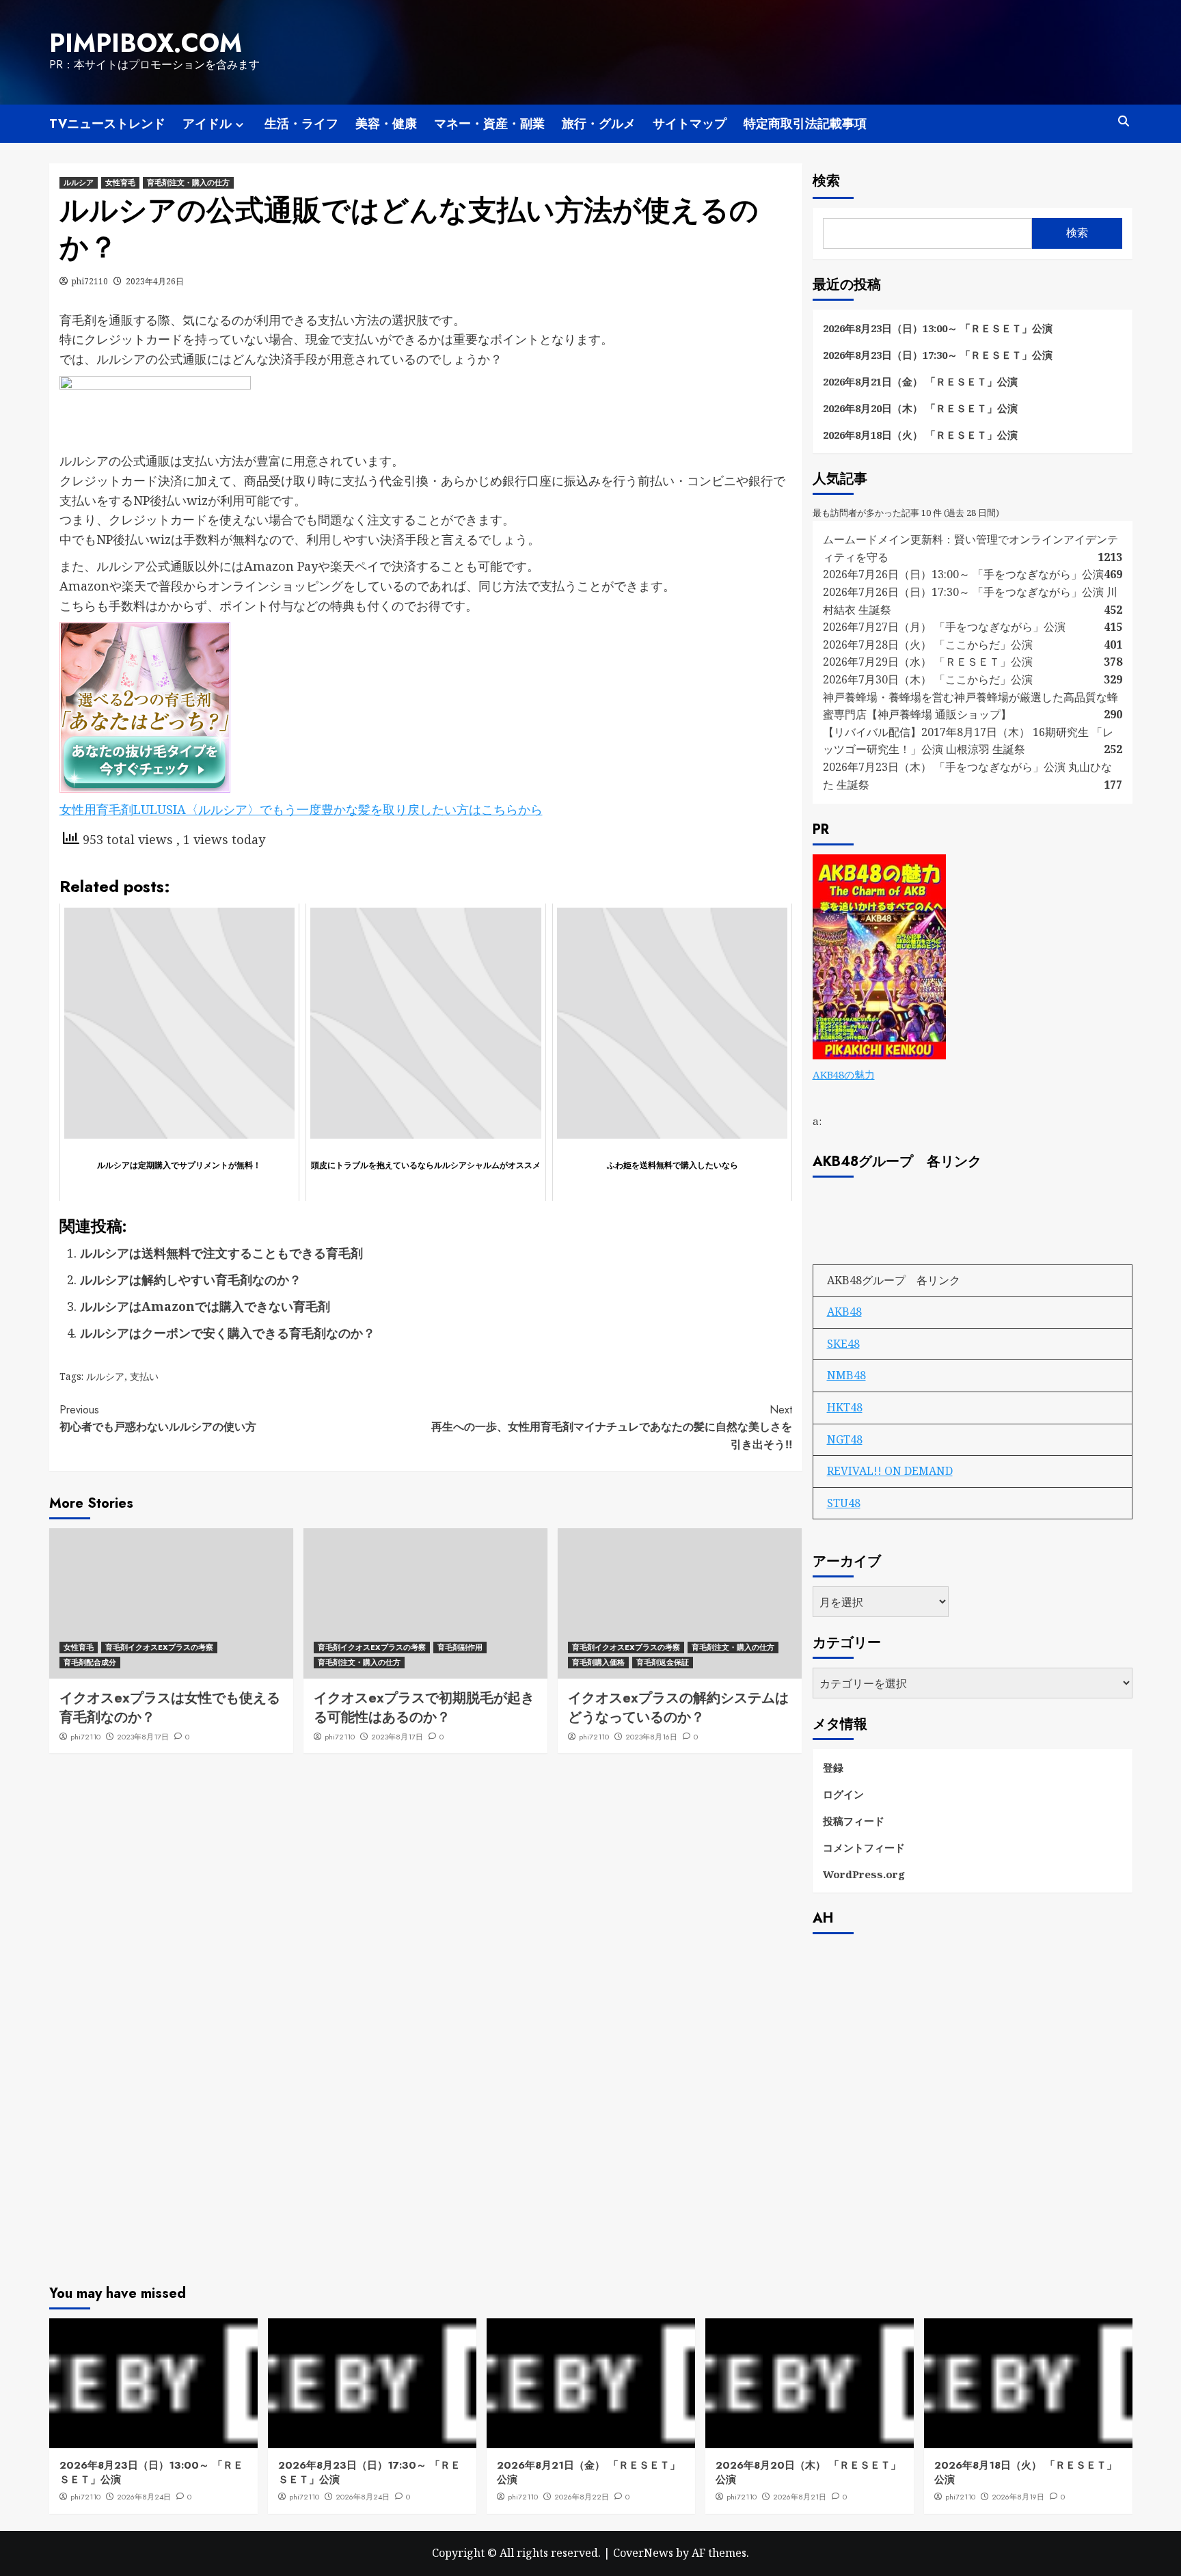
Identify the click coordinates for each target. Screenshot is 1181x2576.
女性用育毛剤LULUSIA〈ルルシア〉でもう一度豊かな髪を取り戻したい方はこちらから (301, 809)
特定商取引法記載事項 (805, 124)
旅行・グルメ (599, 124)
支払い (144, 1376)
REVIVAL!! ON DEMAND (890, 1471)
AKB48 (844, 1312)
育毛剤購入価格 (598, 1662)
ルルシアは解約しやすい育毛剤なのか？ (191, 1279)
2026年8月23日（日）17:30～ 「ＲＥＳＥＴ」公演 (938, 355)
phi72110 (90, 281)
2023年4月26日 (155, 281)
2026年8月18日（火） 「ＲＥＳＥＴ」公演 (920, 435)
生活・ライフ (301, 124)
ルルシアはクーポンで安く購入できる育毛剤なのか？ (228, 1333)
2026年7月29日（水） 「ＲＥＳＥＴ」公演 (928, 662)
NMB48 (846, 1375)
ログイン (843, 1794)
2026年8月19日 (1018, 2497)
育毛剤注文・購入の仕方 (188, 182)
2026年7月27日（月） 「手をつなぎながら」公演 (944, 627)
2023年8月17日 (143, 1737)
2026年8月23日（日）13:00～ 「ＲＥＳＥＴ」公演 (938, 328)
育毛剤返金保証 (663, 1662)
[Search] (1124, 121)
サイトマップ (690, 124)
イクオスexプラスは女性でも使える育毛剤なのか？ (170, 1708)
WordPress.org (864, 1874)
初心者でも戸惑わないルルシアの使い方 (158, 1419)
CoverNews (643, 2553)
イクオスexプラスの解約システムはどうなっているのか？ (678, 1708)
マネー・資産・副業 (489, 124)
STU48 (844, 1503)
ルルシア (79, 182)
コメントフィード (864, 1847)
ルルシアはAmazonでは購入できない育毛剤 (205, 1306)
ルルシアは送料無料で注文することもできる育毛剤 (221, 1253)
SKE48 (843, 1344)
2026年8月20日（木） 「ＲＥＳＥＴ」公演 (920, 408)
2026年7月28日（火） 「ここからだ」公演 (928, 645)
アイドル (207, 124)
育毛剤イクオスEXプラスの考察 (159, 1647)
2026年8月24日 (144, 2497)
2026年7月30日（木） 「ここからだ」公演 (928, 679)
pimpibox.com (146, 43)
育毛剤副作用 (460, 1647)
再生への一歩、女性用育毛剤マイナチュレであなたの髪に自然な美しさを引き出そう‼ (612, 1427)
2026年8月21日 (800, 2497)
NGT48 (845, 1439)
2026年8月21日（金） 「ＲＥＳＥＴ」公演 (920, 381)
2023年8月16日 (651, 1737)
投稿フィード (854, 1821)
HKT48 (845, 1407)
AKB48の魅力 (844, 1074)
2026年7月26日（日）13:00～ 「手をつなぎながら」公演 (963, 574)
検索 (826, 181)
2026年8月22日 (582, 2497)
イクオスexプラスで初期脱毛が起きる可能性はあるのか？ (424, 1708)
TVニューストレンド (107, 124)
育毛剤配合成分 (90, 1662)
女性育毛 (120, 182)
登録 (833, 1767)
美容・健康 (386, 124)
